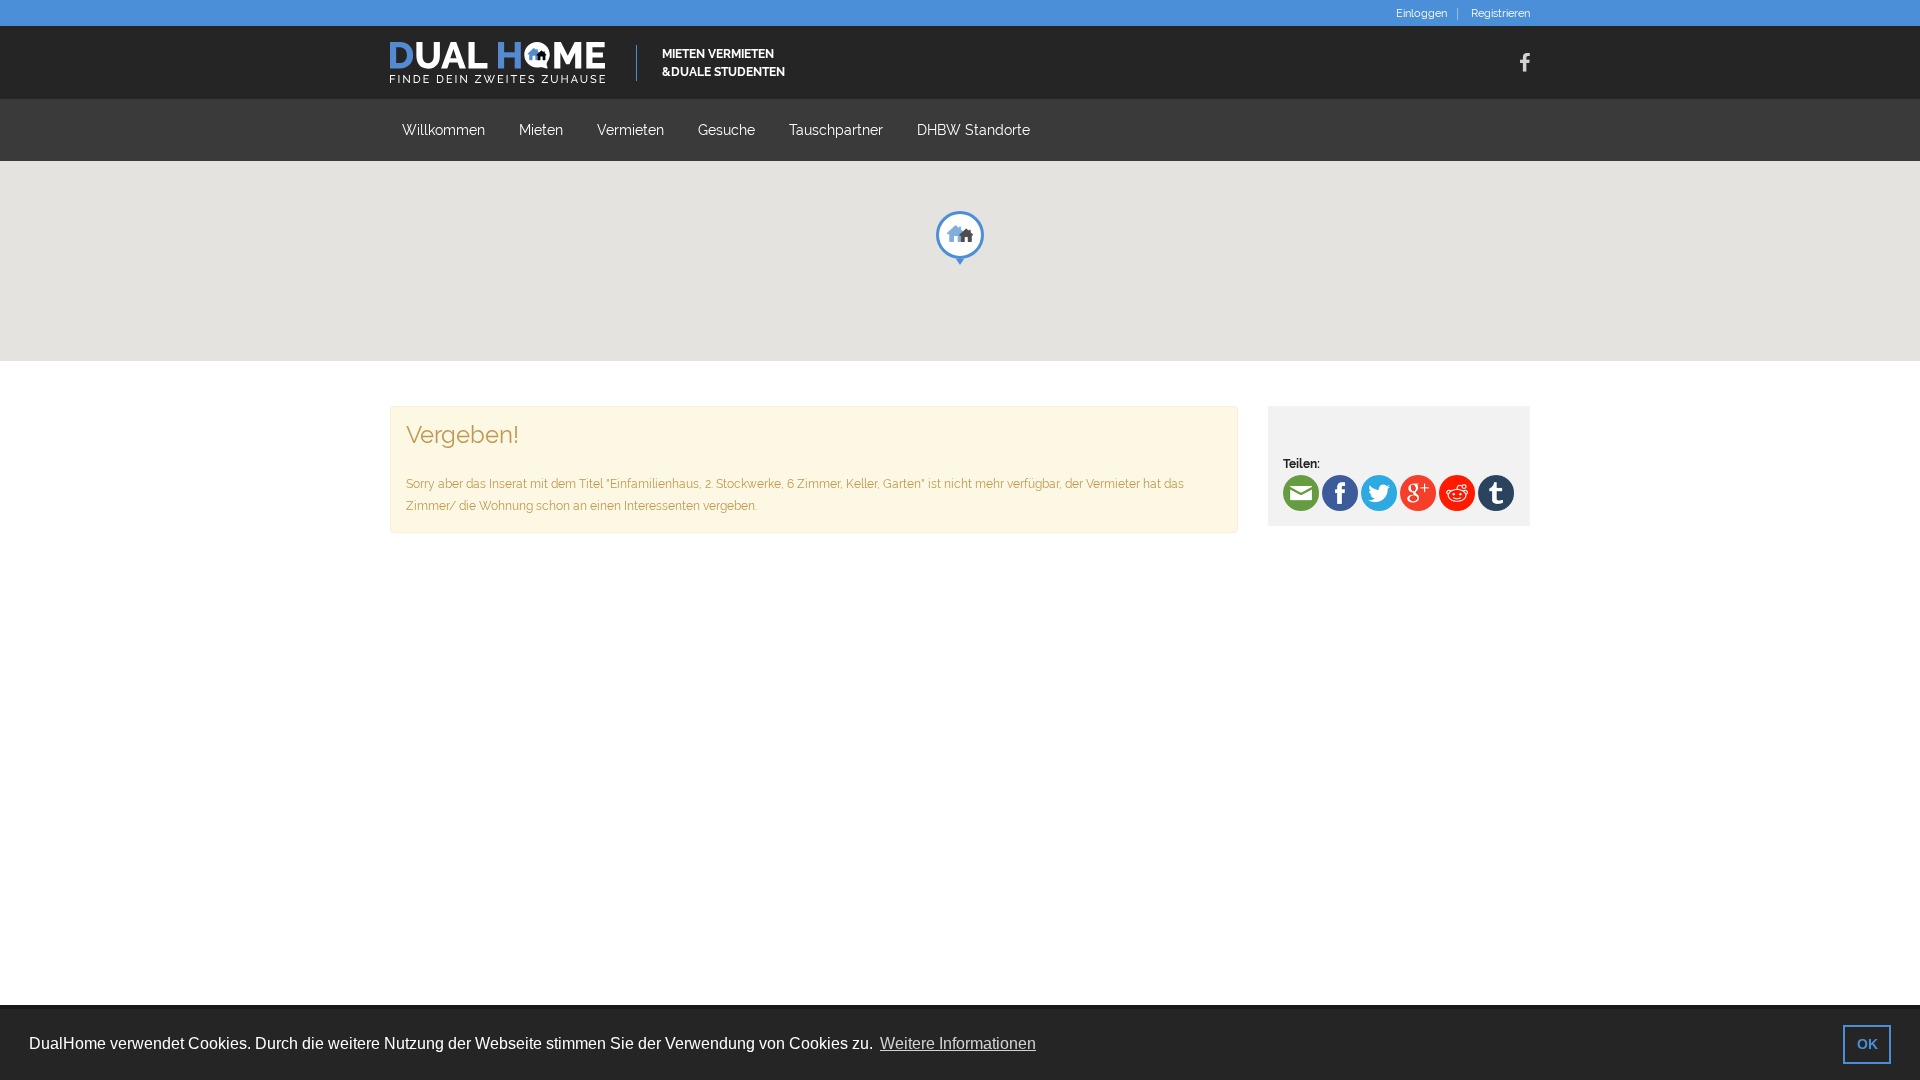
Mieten (541, 130)
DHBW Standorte (973, 130)
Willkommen (443, 130)
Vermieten (630, 130)
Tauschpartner (836, 130)
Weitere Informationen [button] (958, 1043)
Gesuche (726, 130)
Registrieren (1500, 14)
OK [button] (1867, 1044)
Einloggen (1421, 14)
